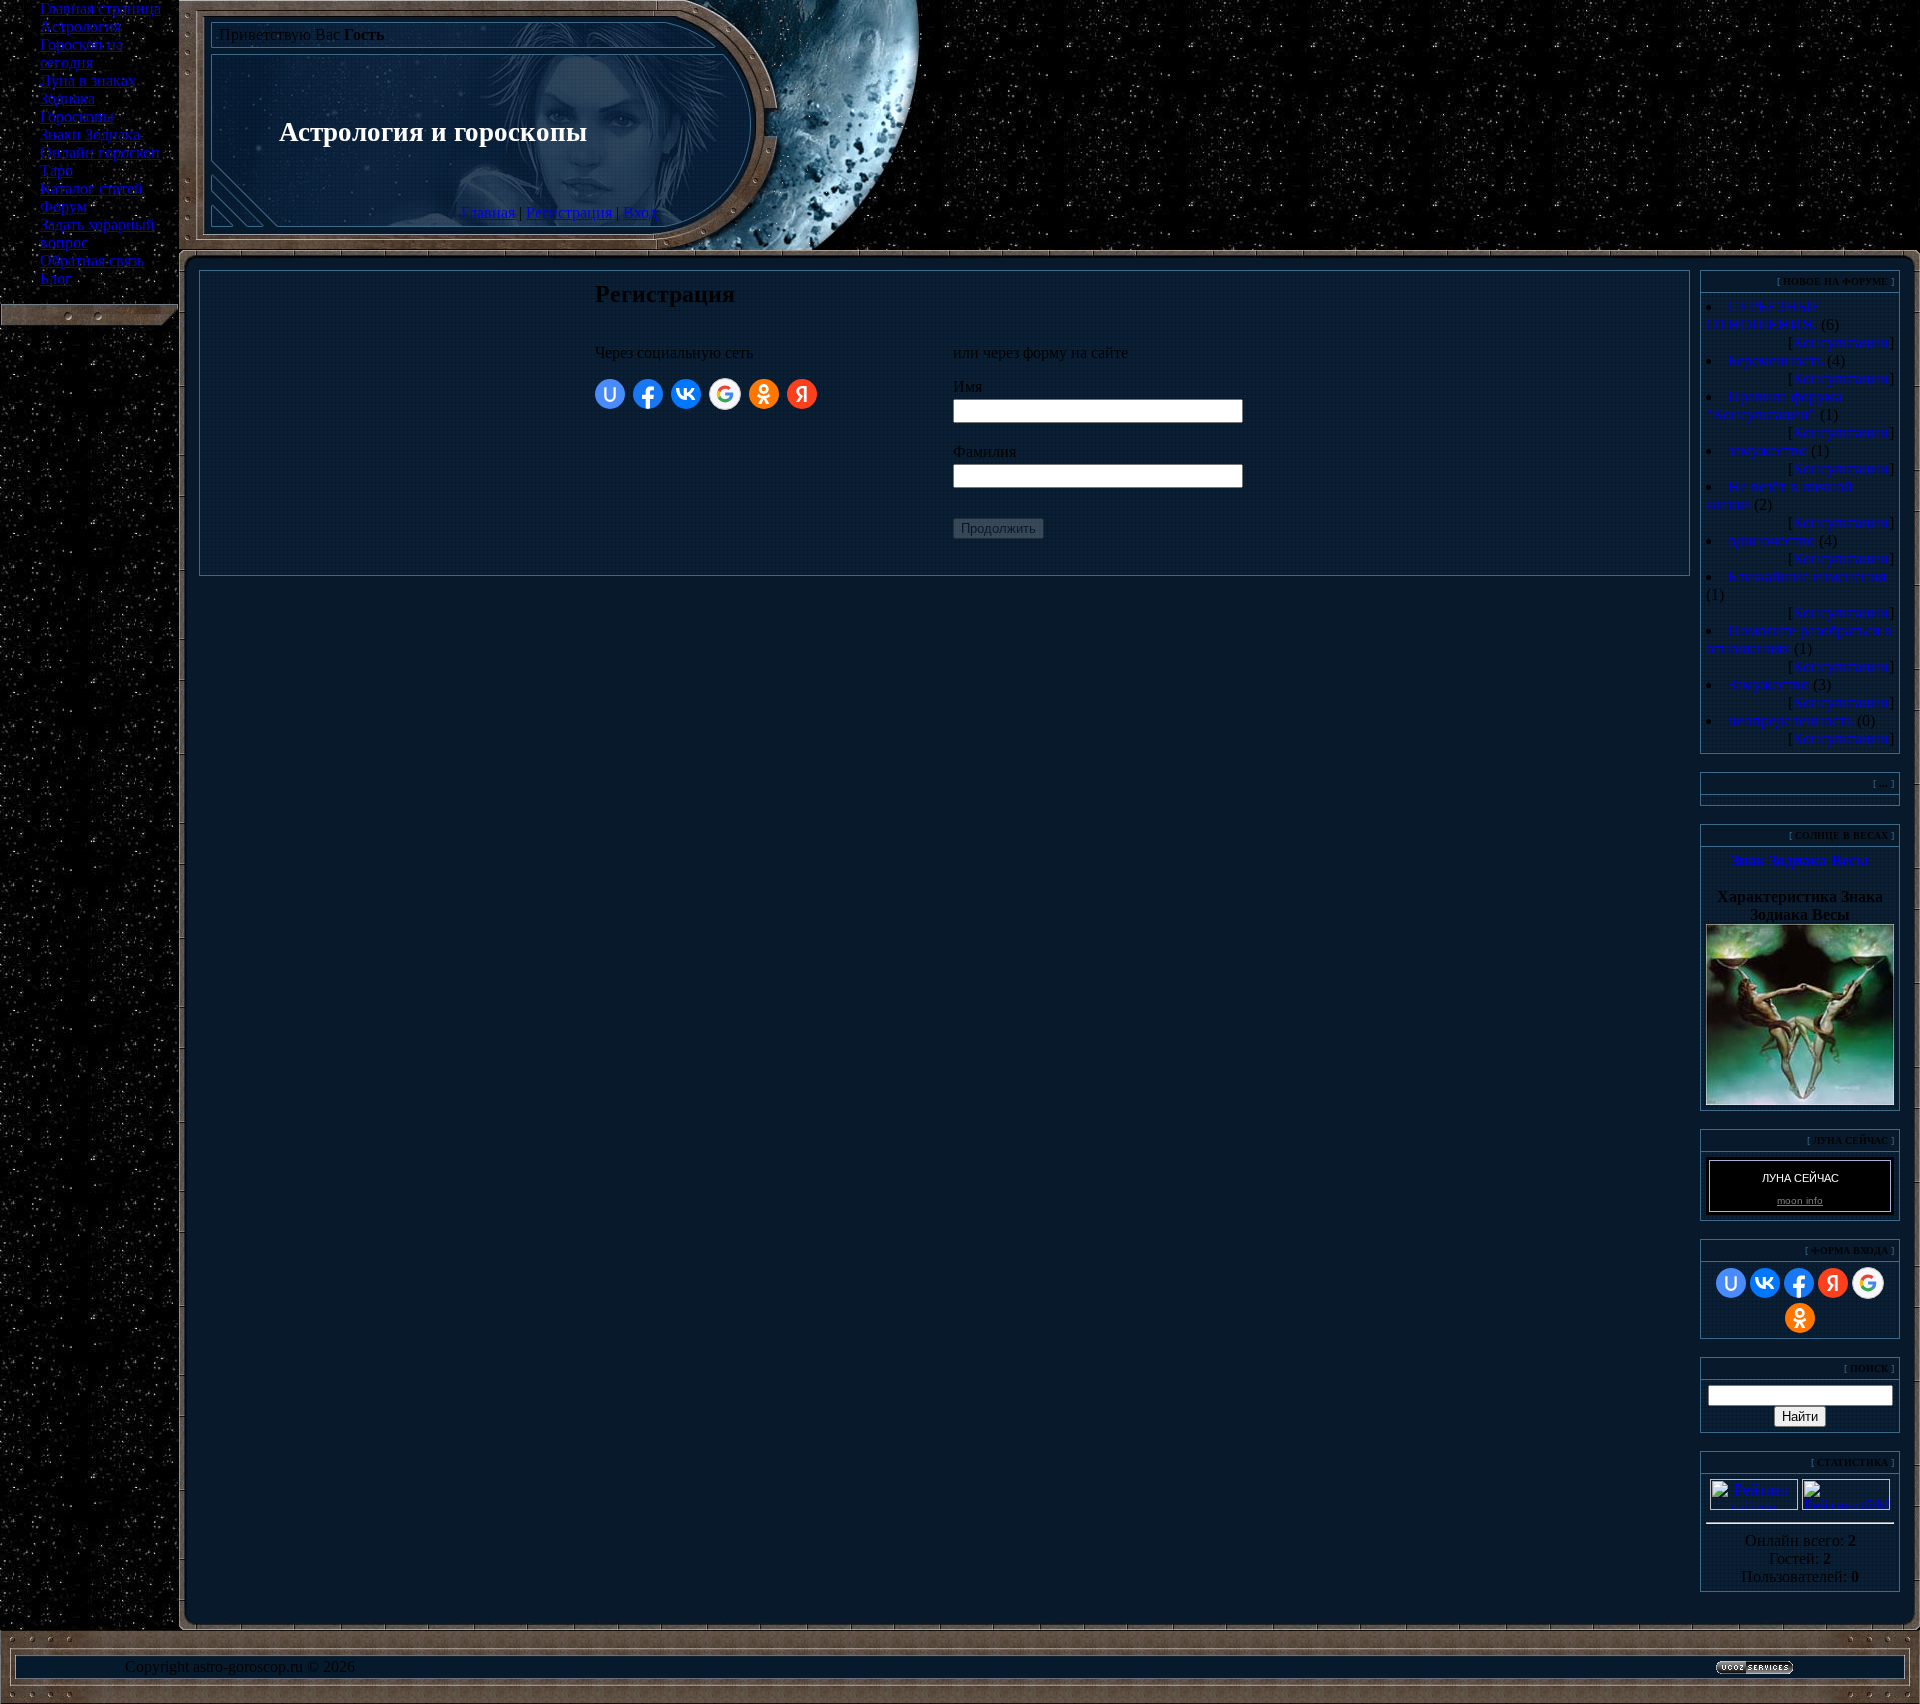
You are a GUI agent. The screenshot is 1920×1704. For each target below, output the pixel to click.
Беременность (1775, 360)
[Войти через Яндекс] (802, 394)
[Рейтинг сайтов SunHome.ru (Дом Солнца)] (1754, 1504)
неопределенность (1790, 720)
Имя (967, 386)
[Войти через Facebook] (648, 394)
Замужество (1768, 684)
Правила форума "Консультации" (1774, 405)
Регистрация (569, 212)
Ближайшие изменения (1807, 576)
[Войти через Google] (725, 394)
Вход (640, 212)
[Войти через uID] (610, 394)
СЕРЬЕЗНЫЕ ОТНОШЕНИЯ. (1763, 315)
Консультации (1841, 342)
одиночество (1771, 540)
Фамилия (984, 451)
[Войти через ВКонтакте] (686, 394)
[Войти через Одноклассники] (764, 394)
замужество (1767, 450)
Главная (488, 212)
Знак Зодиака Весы (1800, 860)
